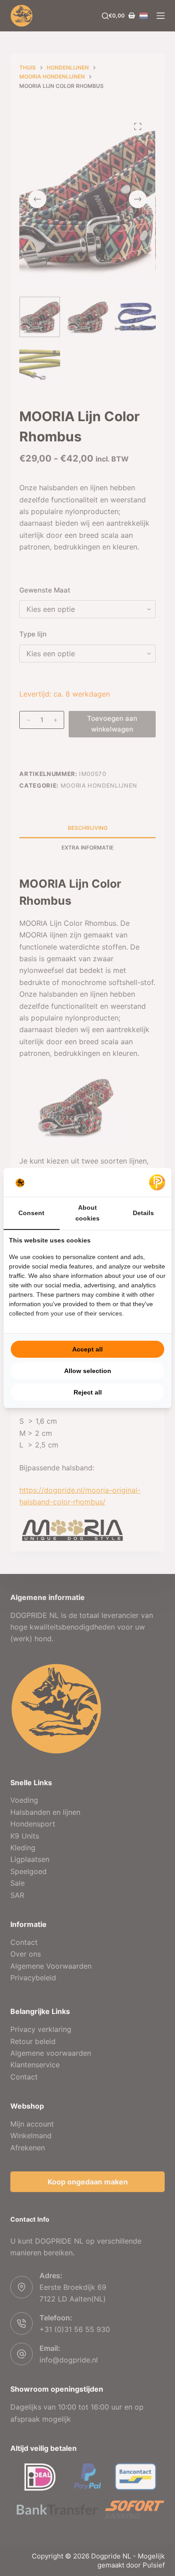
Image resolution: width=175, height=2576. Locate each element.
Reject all (88, 1392)
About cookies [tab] (87, 1213)
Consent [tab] (31, 1213)
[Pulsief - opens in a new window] (157, 1182)
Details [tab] (143, 1213)
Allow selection (88, 1371)
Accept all (87, 1349)
